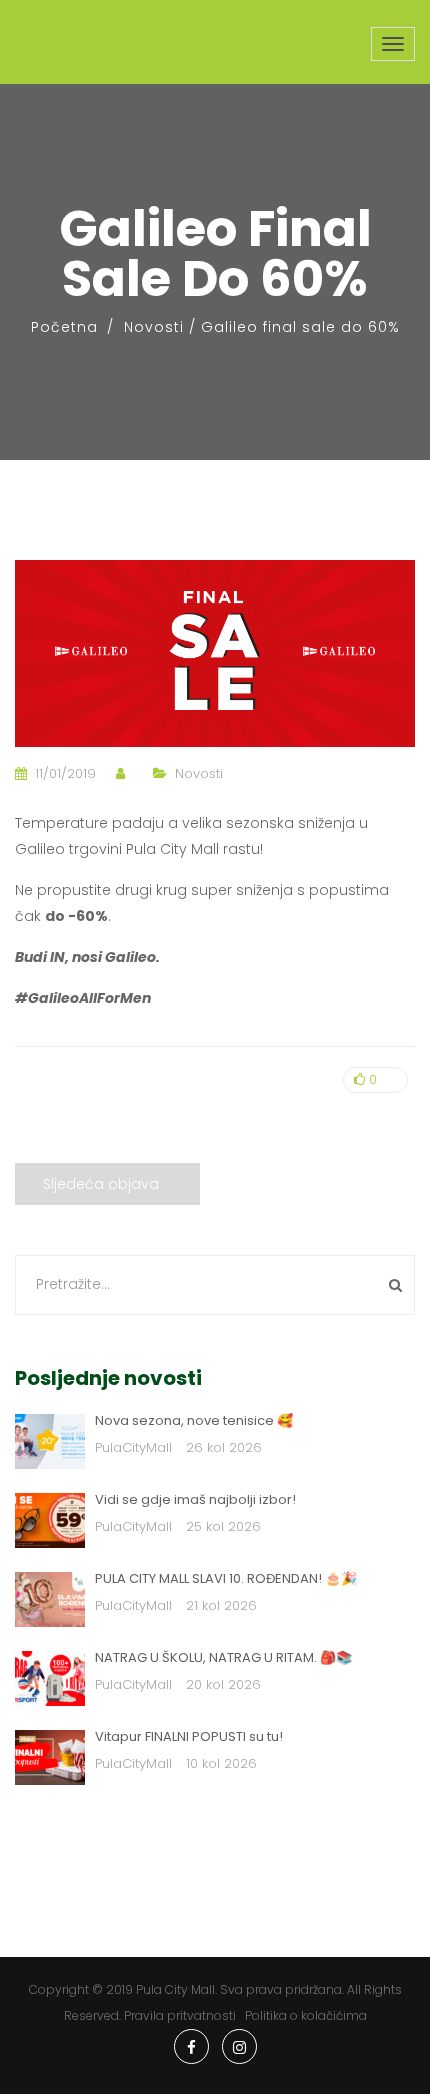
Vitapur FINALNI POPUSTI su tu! (189, 1736)
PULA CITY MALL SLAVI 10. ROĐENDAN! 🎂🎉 (226, 1578)
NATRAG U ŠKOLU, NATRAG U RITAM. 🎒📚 (223, 1657)
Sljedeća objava (101, 1184)
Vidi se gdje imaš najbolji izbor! (195, 1499)
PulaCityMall (133, 1447)
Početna (64, 327)
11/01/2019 (65, 773)
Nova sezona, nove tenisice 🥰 (194, 1420)
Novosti (154, 327)
